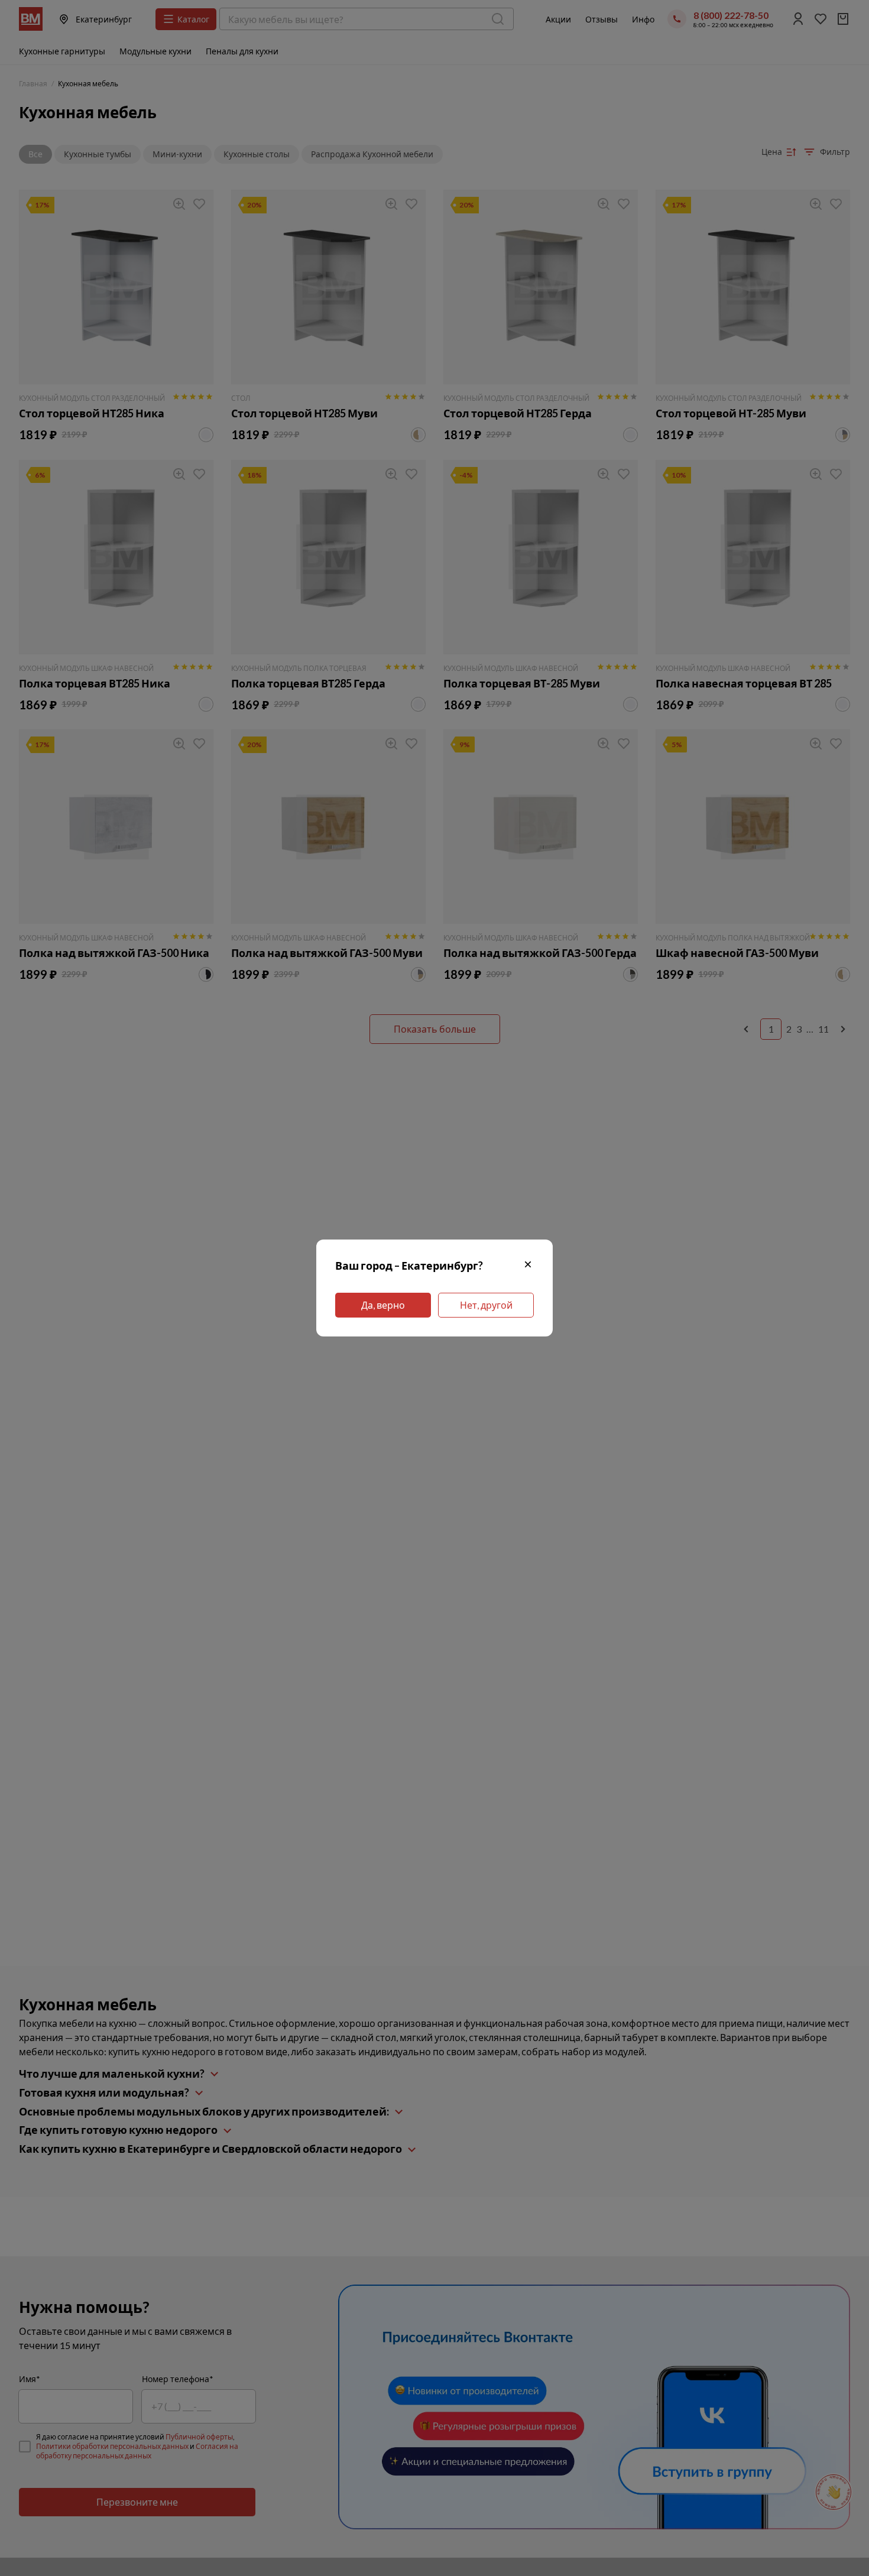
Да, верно (383, 1305)
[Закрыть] (528, 1266)
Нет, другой (486, 1305)
